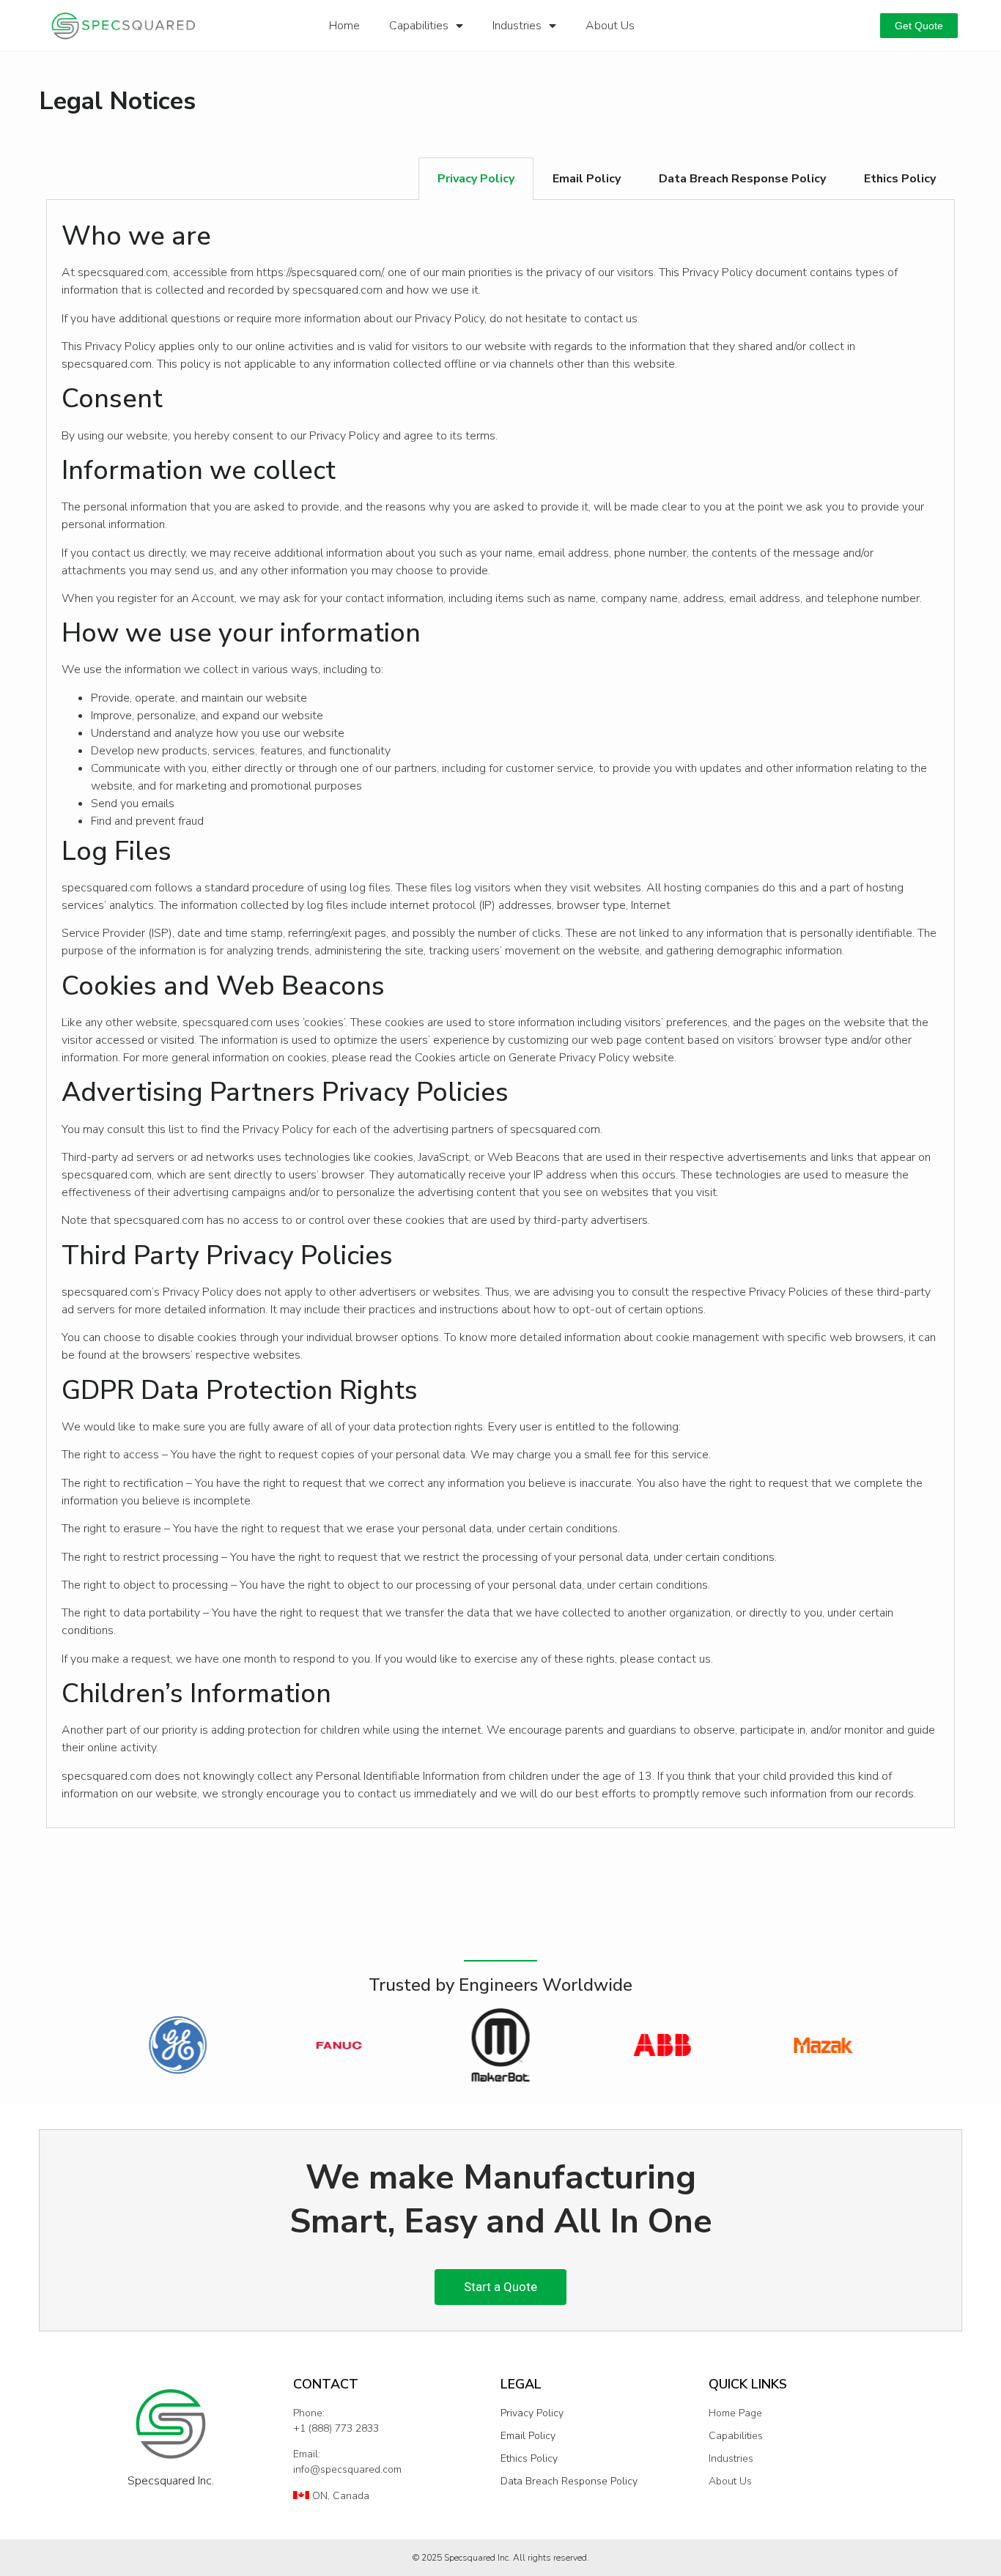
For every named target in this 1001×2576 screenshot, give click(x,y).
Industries (517, 26)
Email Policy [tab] (587, 179)
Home (344, 26)
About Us (610, 26)
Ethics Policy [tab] (900, 179)
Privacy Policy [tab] (476, 179)
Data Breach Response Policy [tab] (742, 179)
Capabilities (419, 26)
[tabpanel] (500, 1014)
